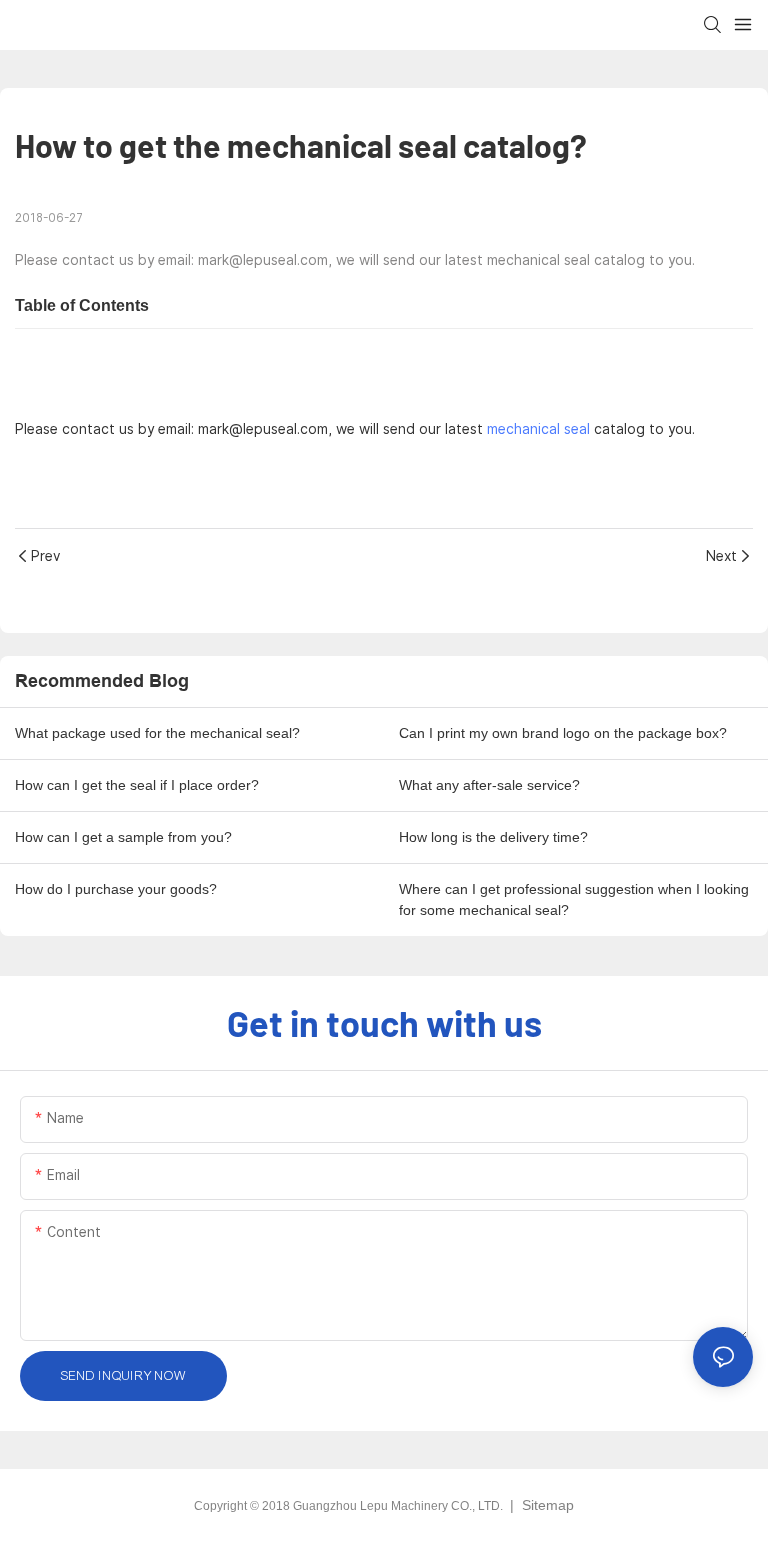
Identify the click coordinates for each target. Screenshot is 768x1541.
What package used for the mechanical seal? (157, 733)
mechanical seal (538, 429)
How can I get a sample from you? (123, 837)
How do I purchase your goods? (116, 889)
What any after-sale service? (489, 785)
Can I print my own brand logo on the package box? (563, 733)
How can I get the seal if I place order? (137, 785)
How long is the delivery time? (493, 837)
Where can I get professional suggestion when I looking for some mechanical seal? (574, 899)
